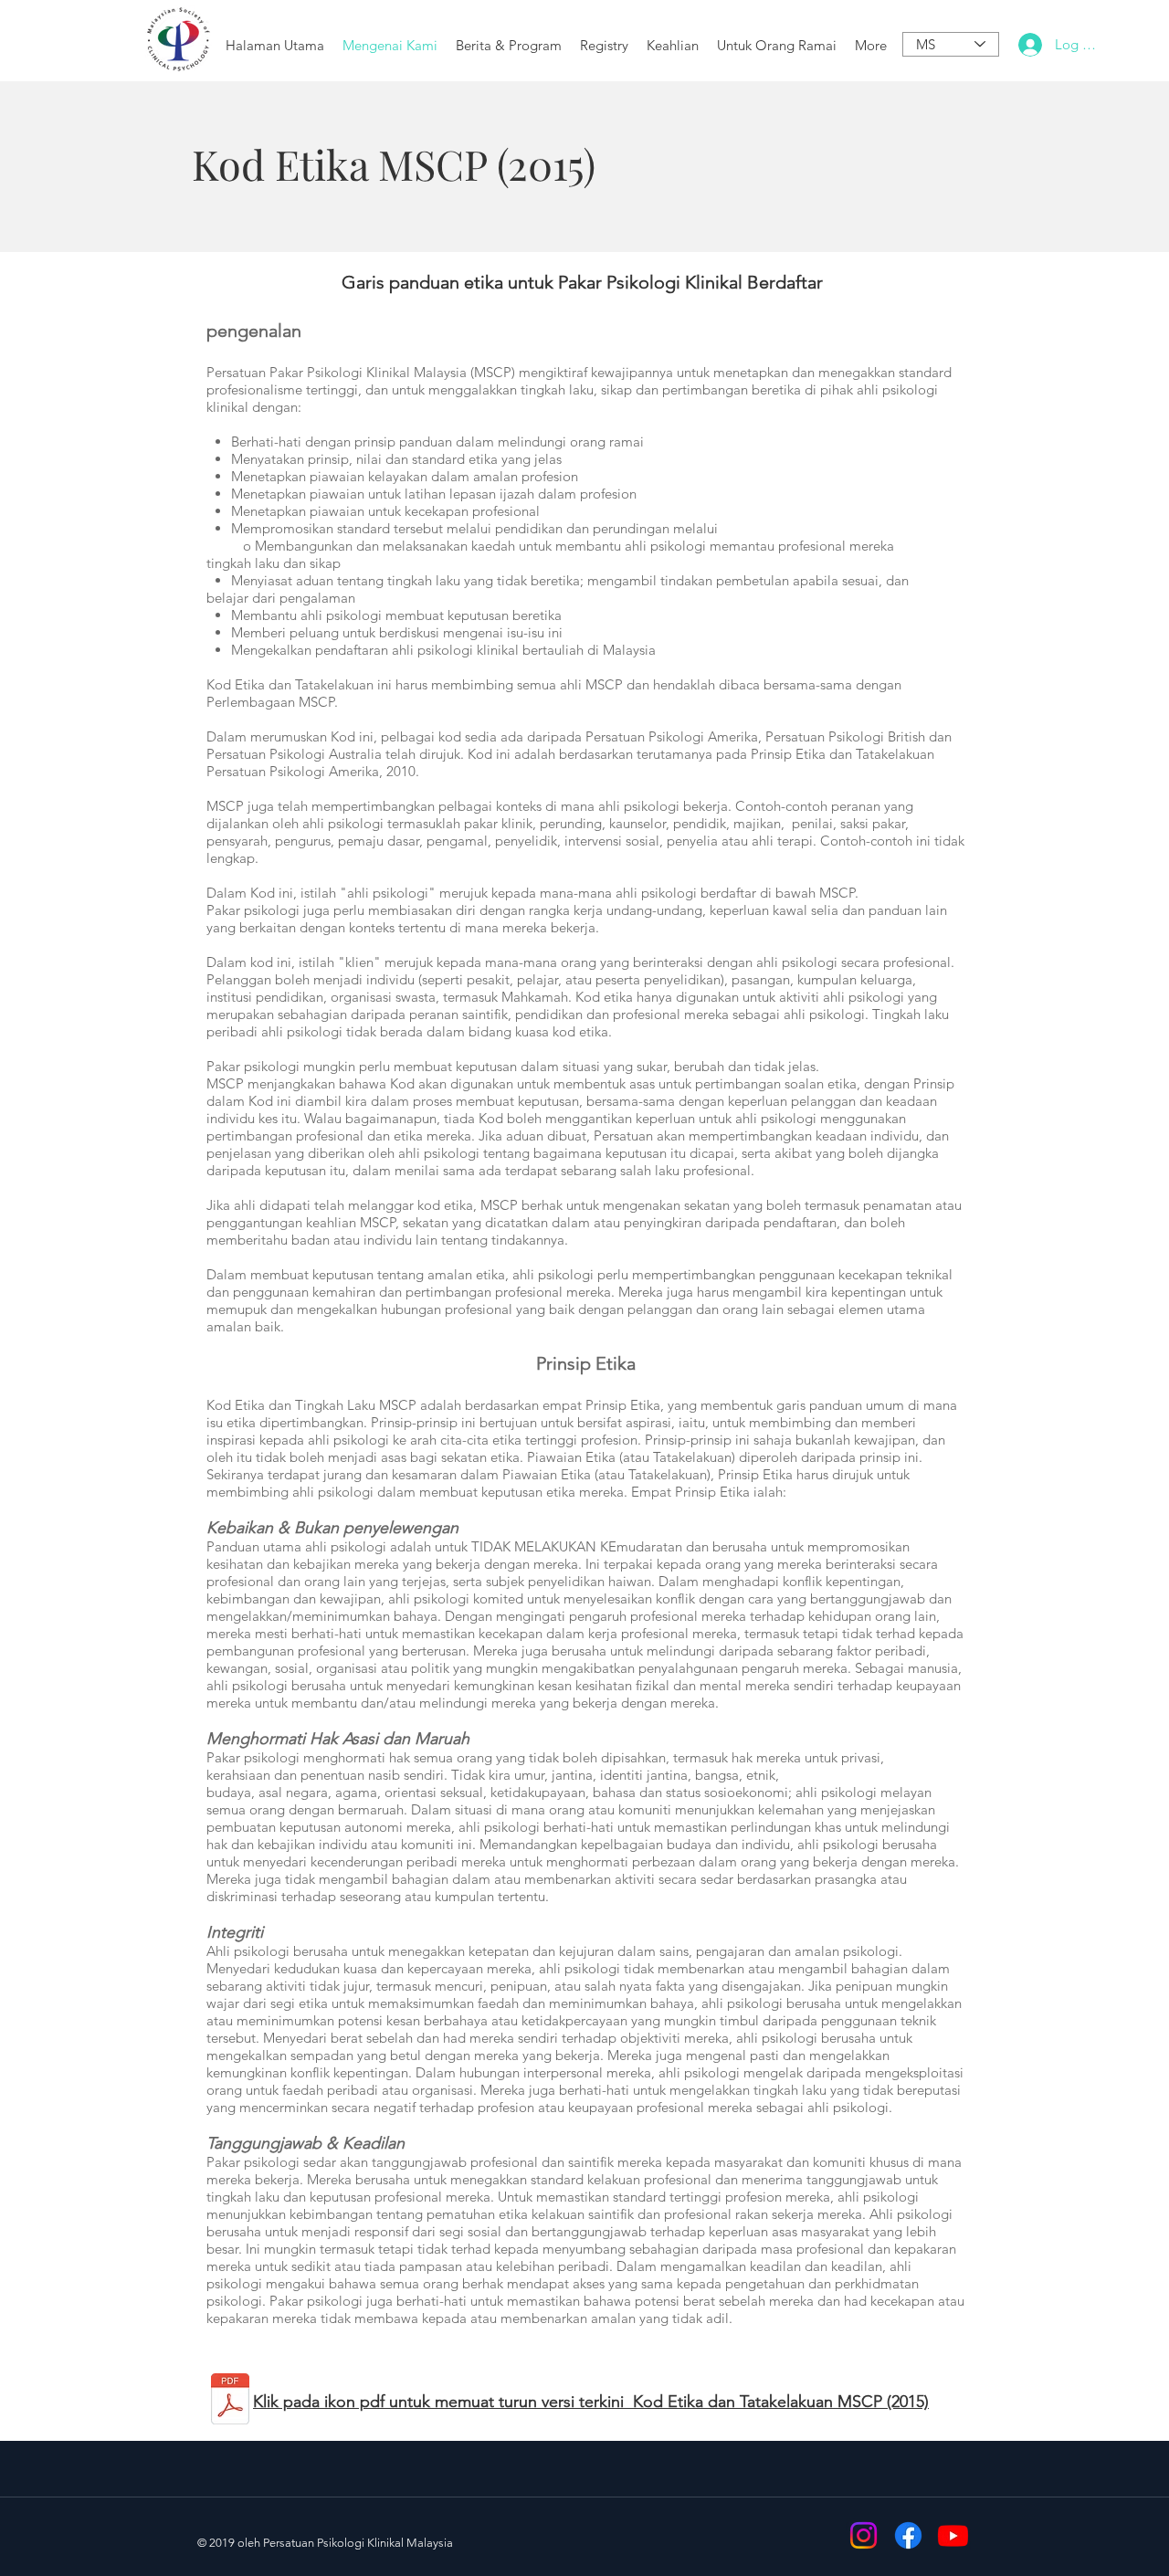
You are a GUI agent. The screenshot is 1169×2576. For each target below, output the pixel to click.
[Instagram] (864, 2535)
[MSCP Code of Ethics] (230, 2401)
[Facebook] (908, 2535)
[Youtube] (953, 2535)
